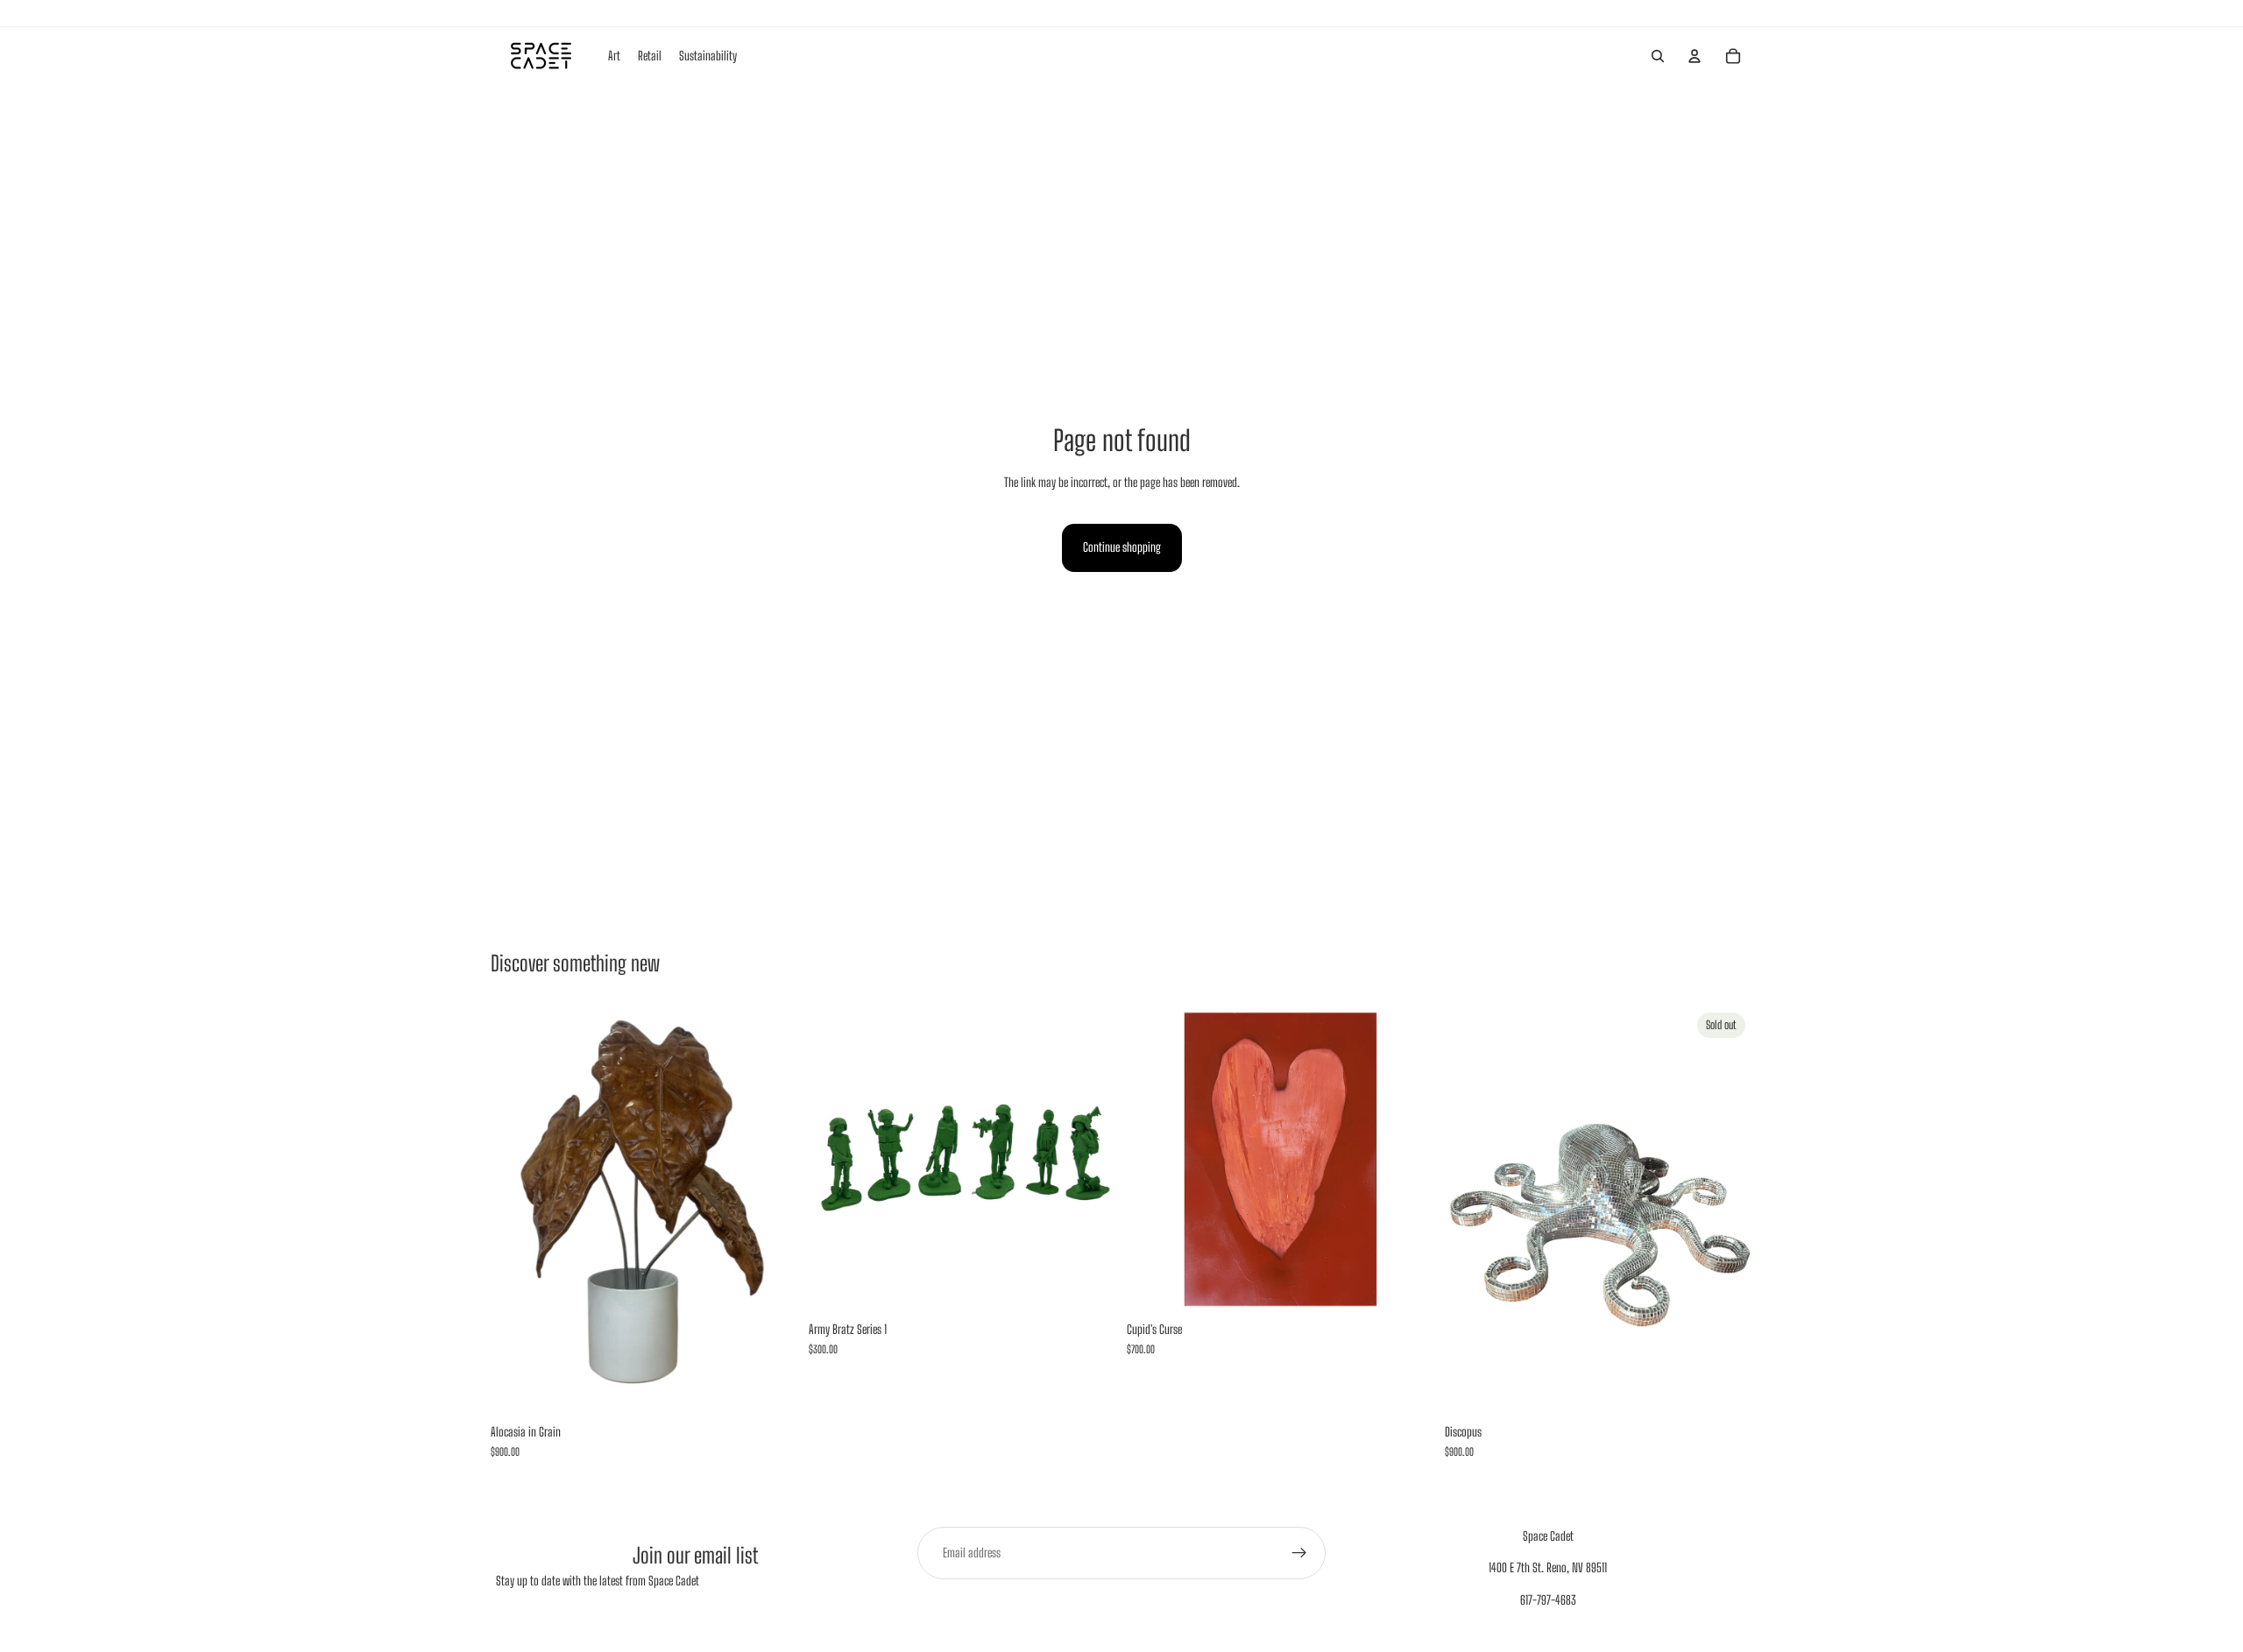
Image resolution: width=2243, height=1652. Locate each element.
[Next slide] (1090, 1160)
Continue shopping (1122, 547)
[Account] (1695, 56)
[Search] (1658, 56)
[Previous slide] (835, 1160)
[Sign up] (1299, 1553)
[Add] (771, 1389)
